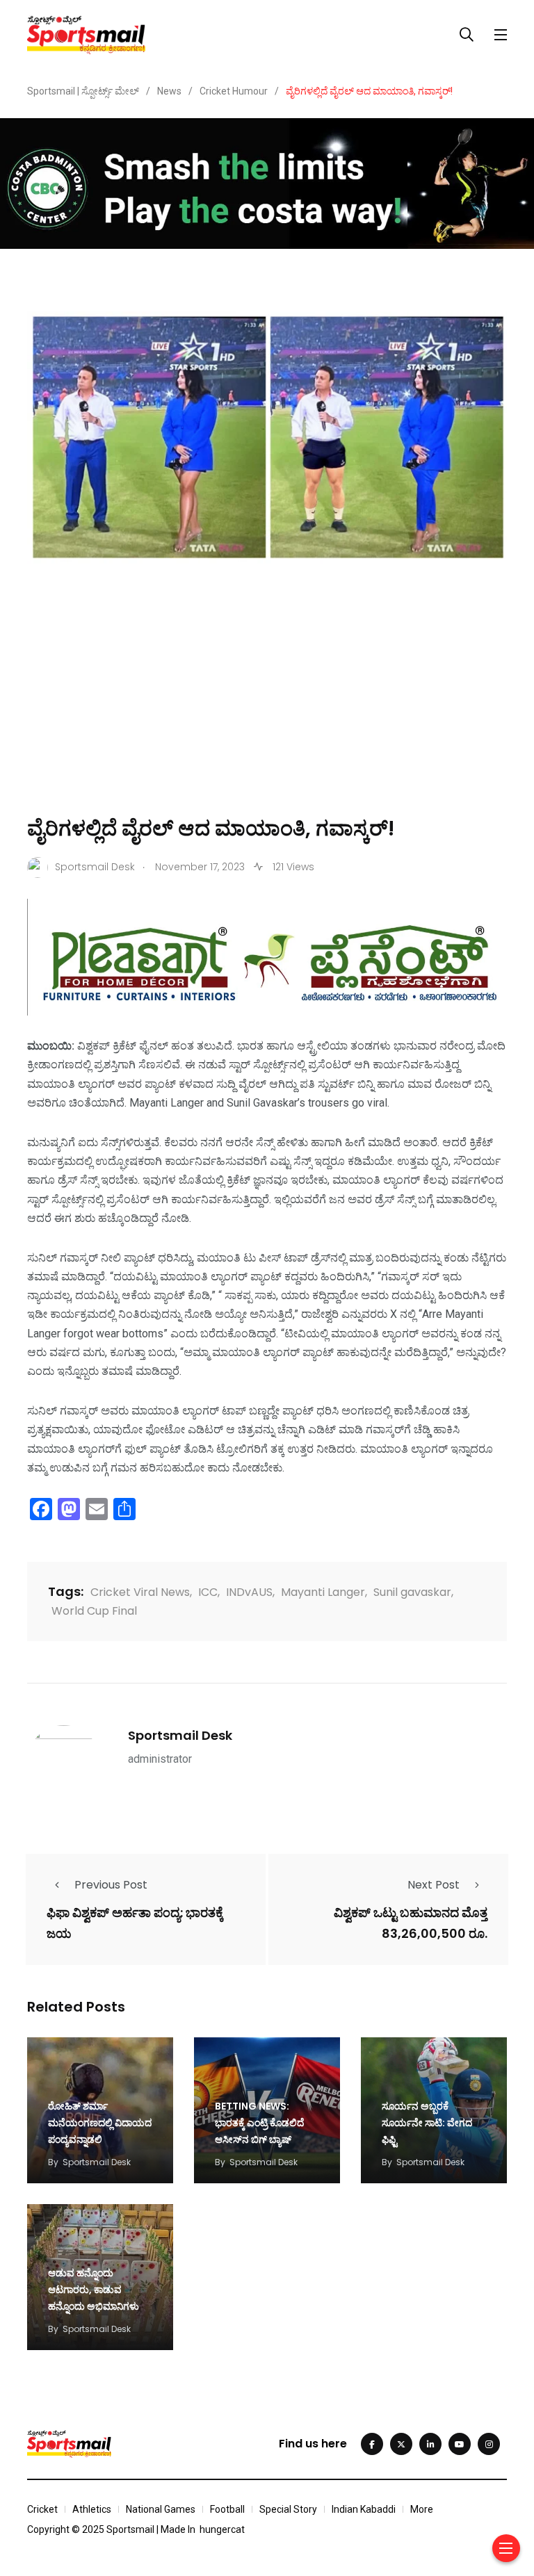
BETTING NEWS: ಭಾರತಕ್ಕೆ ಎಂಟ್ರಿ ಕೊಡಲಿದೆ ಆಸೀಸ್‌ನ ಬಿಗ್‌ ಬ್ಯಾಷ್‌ (259, 2123)
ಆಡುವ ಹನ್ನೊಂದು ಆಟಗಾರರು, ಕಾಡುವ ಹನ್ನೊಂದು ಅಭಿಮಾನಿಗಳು (94, 2290)
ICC (208, 1592)
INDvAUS (249, 1592)
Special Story (288, 2509)
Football (227, 2509)
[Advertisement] (267, 710)
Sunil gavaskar (412, 1592)
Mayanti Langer (323, 1592)
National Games (161, 2509)
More (422, 2509)
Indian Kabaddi (364, 2509)
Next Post (434, 1885)
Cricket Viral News (140, 1592)
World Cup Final (94, 1611)
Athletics (92, 2509)
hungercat (222, 2529)
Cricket (42, 2509)
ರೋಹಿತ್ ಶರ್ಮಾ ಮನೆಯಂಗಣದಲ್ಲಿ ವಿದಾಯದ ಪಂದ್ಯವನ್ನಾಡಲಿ (100, 2123)
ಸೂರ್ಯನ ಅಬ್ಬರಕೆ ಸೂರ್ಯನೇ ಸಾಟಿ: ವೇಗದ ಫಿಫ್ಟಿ (427, 2123)
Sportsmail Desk (180, 1735)
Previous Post (111, 1885)
